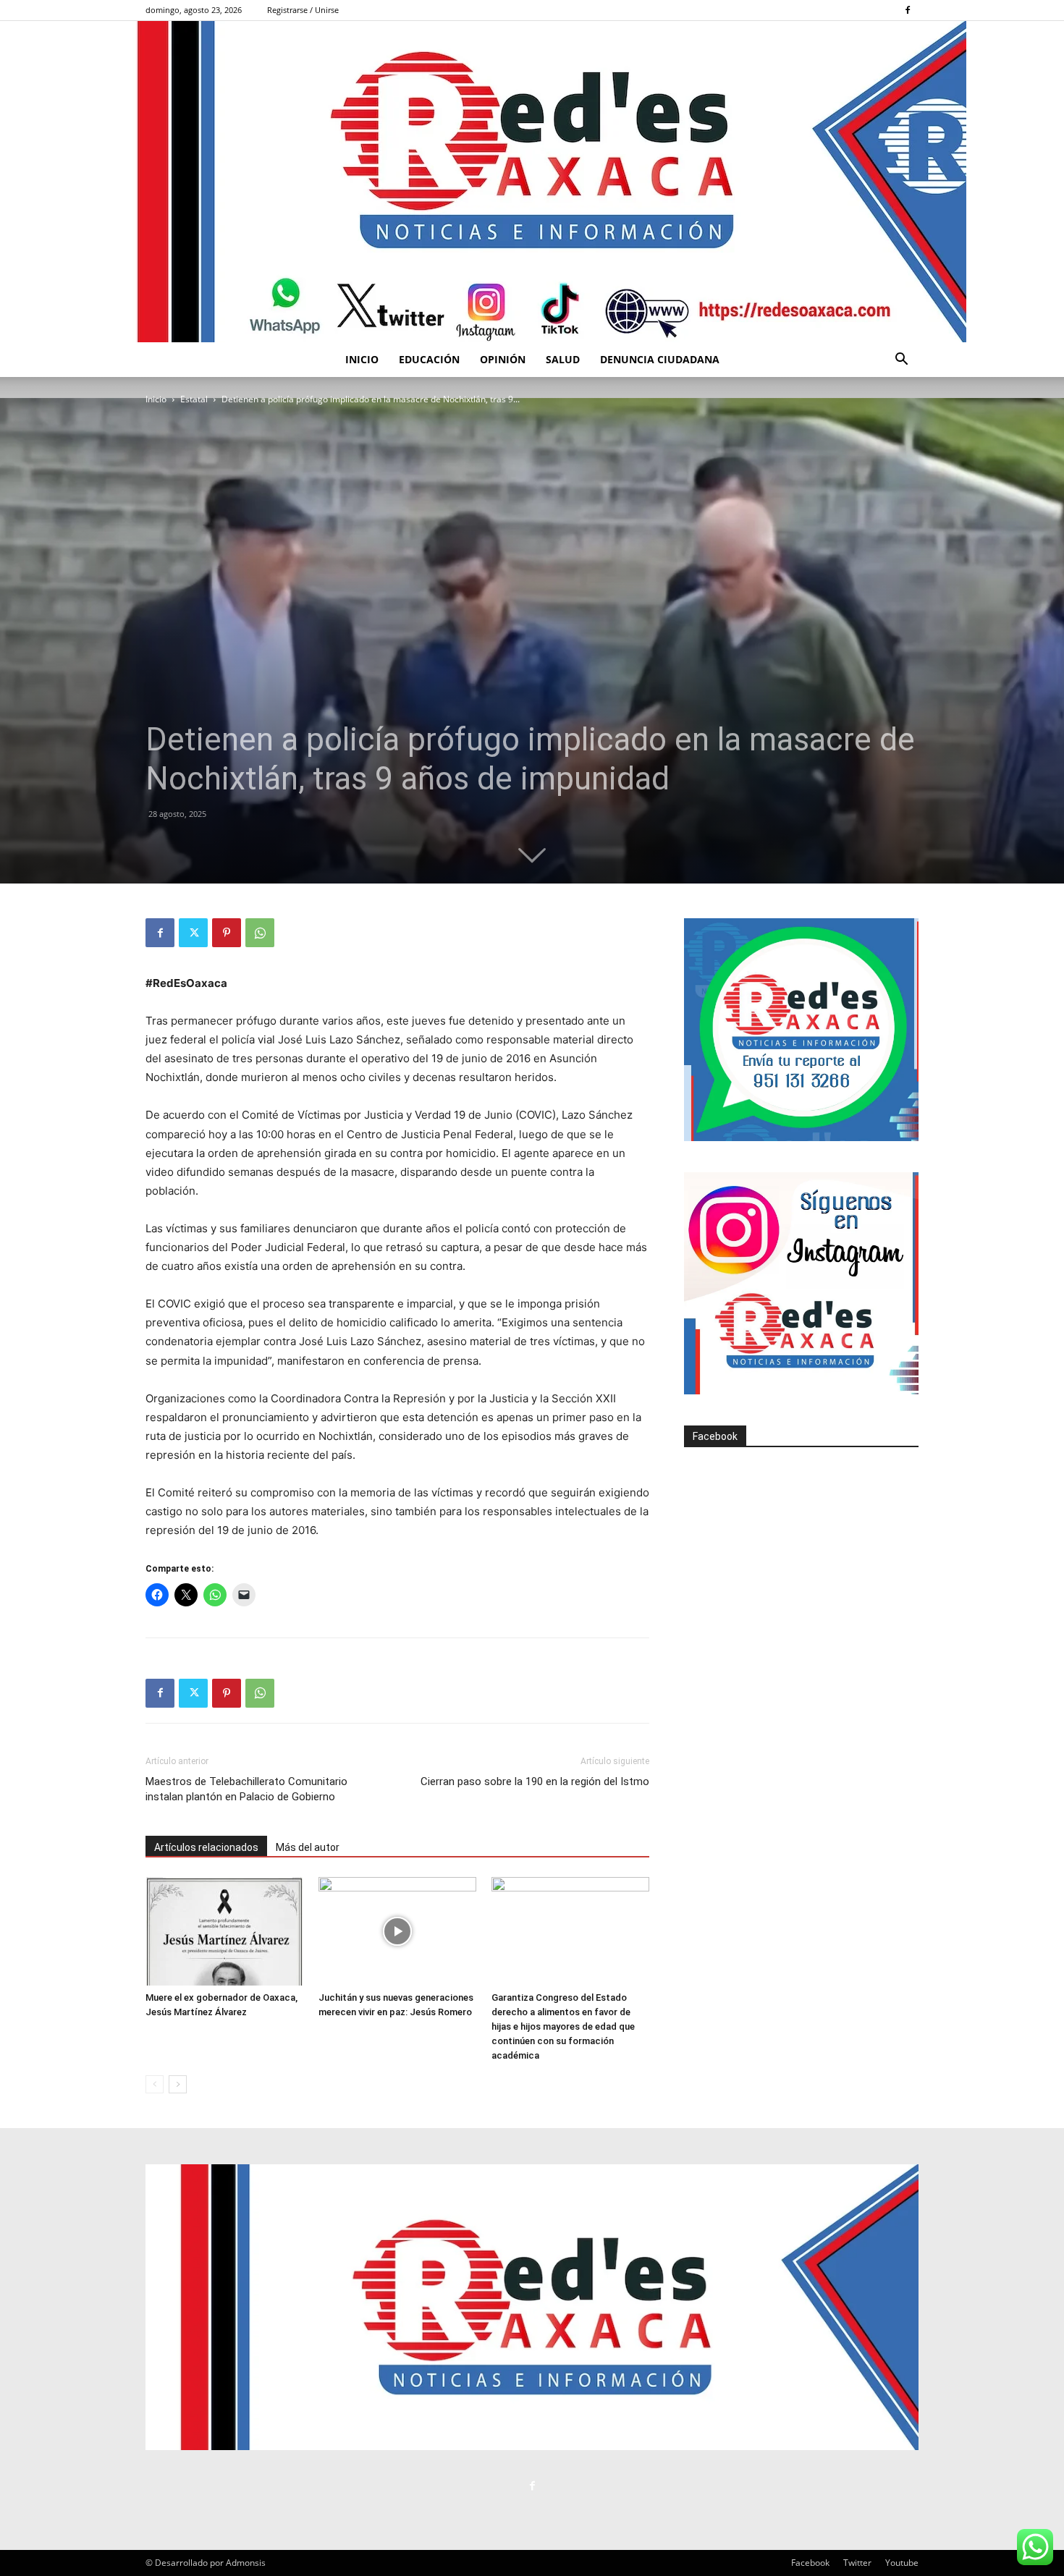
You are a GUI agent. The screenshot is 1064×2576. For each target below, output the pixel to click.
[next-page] (178, 2084)
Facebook (715, 1436)
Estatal (194, 399)
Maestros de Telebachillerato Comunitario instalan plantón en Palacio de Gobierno (246, 1789)
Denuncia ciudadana (660, 359)
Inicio (362, 359)
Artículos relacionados (206, 1847)
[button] (901, 361)
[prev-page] (155, 2084)
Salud (563, 359)
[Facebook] (908, 10)
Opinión (503, 359)
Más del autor (308, 1847)
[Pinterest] (227, 933)
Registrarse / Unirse (303, 10)
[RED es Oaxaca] (532, 182)
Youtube (902, 2563)
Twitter (857, 2563)
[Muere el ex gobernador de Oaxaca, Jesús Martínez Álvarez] (224, 1931)
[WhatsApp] (260, 933)
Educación (429, 359)
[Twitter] (193, 933)
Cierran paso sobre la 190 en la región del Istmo (535, 1781)
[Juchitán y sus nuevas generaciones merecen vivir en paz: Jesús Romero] (397, 1931)
